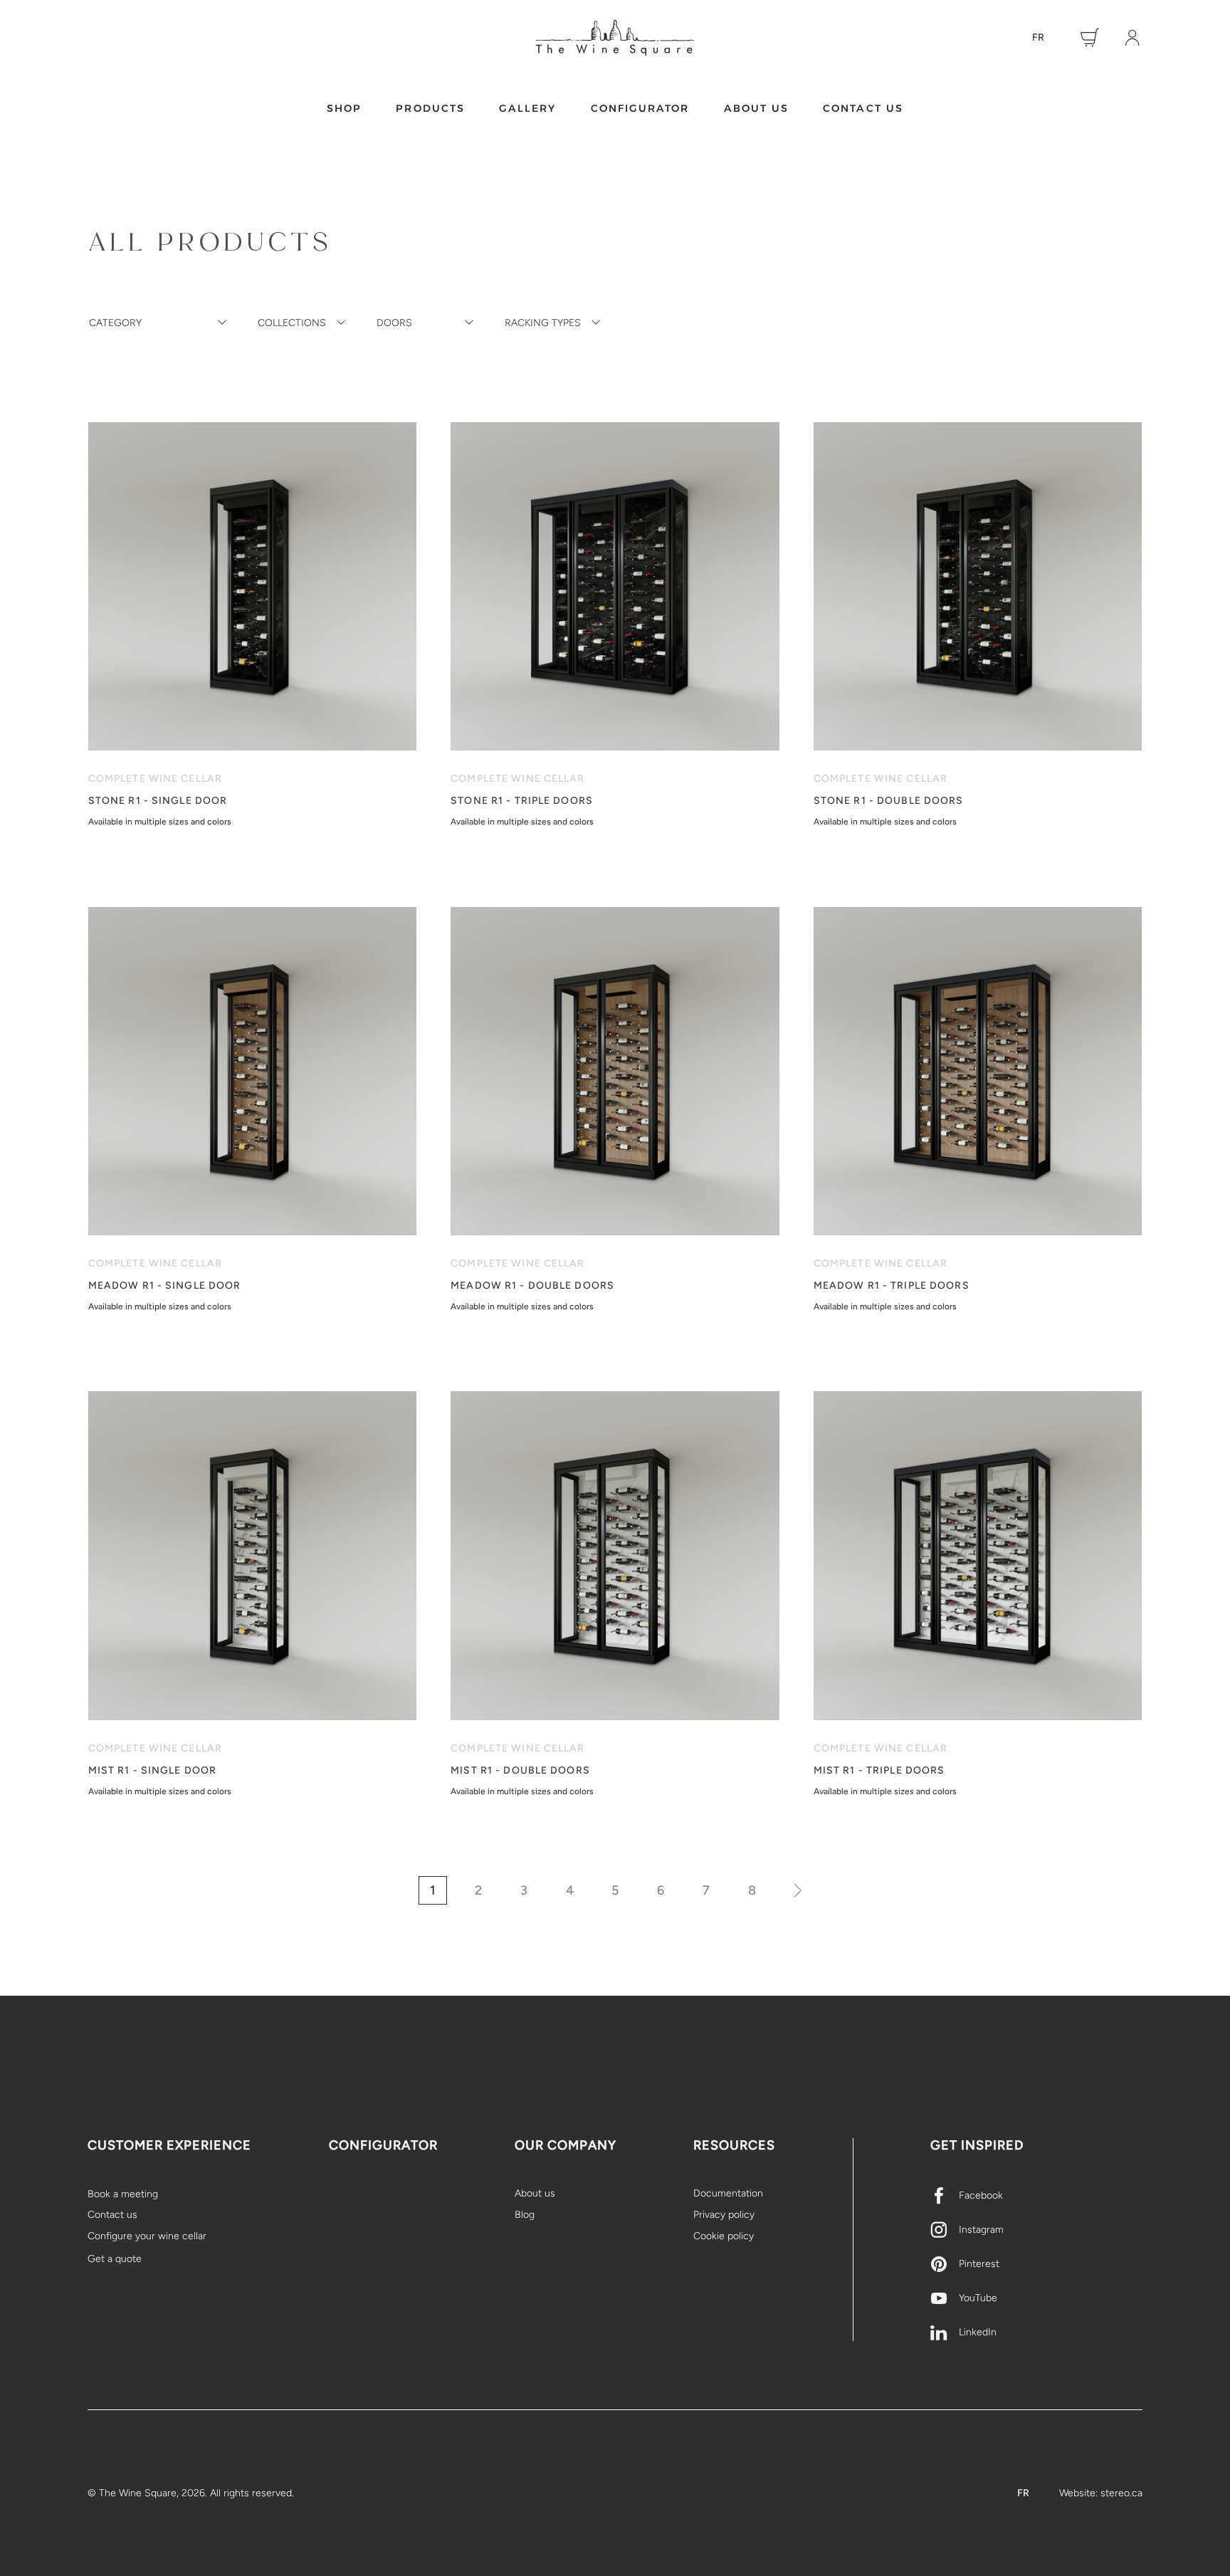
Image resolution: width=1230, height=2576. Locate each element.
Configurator (640, 108)
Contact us (863, 108)
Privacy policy (724, 2215)
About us (757, 108)
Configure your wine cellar (147, 2236)
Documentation (728, 2193)
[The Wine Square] (615, 38)
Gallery (528, 108)
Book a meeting (123, 2194)
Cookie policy (724, 2236)
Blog (525, 2215)
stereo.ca (1121, 2493)
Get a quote (115, 2259)
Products (430, 108)
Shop (344, 108)
